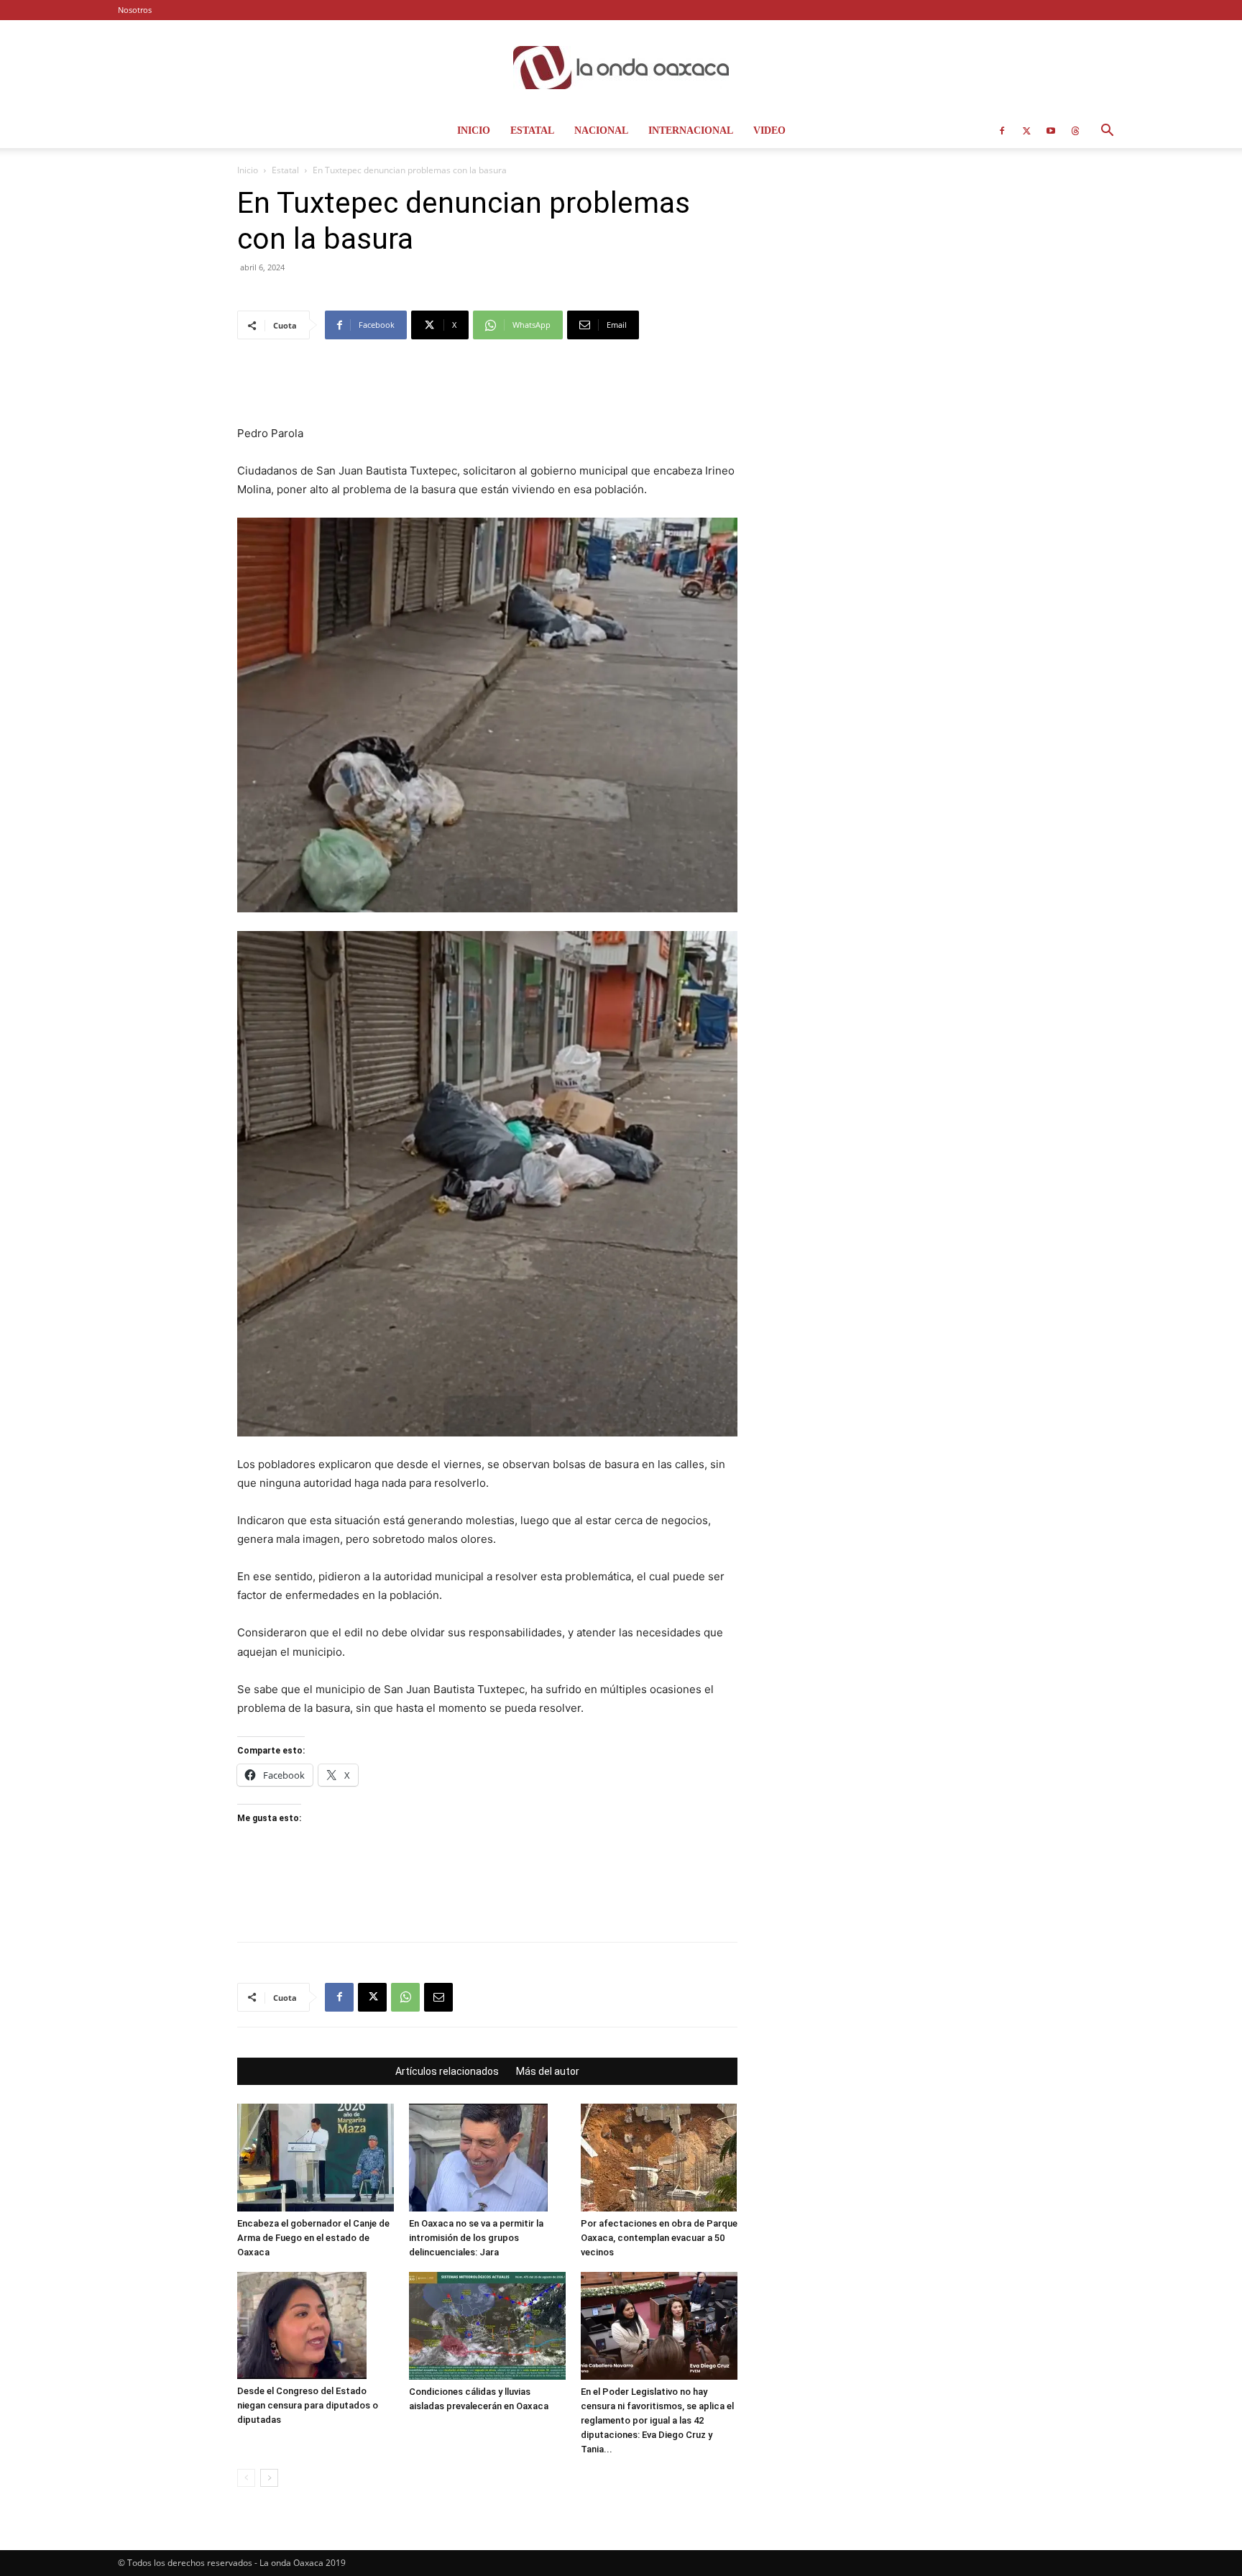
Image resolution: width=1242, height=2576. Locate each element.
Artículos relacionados (447, 2071)
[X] (1026, 131)
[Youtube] (1051, 131)
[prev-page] (246, 2478)
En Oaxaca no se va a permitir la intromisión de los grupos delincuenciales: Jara (476, 2238)
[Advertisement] (487, 388)
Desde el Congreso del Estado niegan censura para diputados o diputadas (308, 2405)
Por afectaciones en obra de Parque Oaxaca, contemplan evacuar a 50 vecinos (659, 2238)
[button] (1107, 132)
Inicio (474, 130)
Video (769, 130)
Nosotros (135, 10)
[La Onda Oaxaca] (621, 68)
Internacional (691, 130)
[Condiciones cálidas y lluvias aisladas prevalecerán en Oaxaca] (487, 2326)
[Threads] (1075, 131)
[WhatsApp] (405, 1997)
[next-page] (269, 2478)
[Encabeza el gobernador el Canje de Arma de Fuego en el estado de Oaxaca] (316, 2158)
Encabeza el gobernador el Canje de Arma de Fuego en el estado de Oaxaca (313, 2238)
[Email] (438, 1997)
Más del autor (548, 2071)
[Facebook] (1002, 131)
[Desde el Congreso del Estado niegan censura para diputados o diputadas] (316, 2325)
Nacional (601, 130)
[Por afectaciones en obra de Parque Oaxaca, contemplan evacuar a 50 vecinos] (659, 2158)
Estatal (532, 130)
